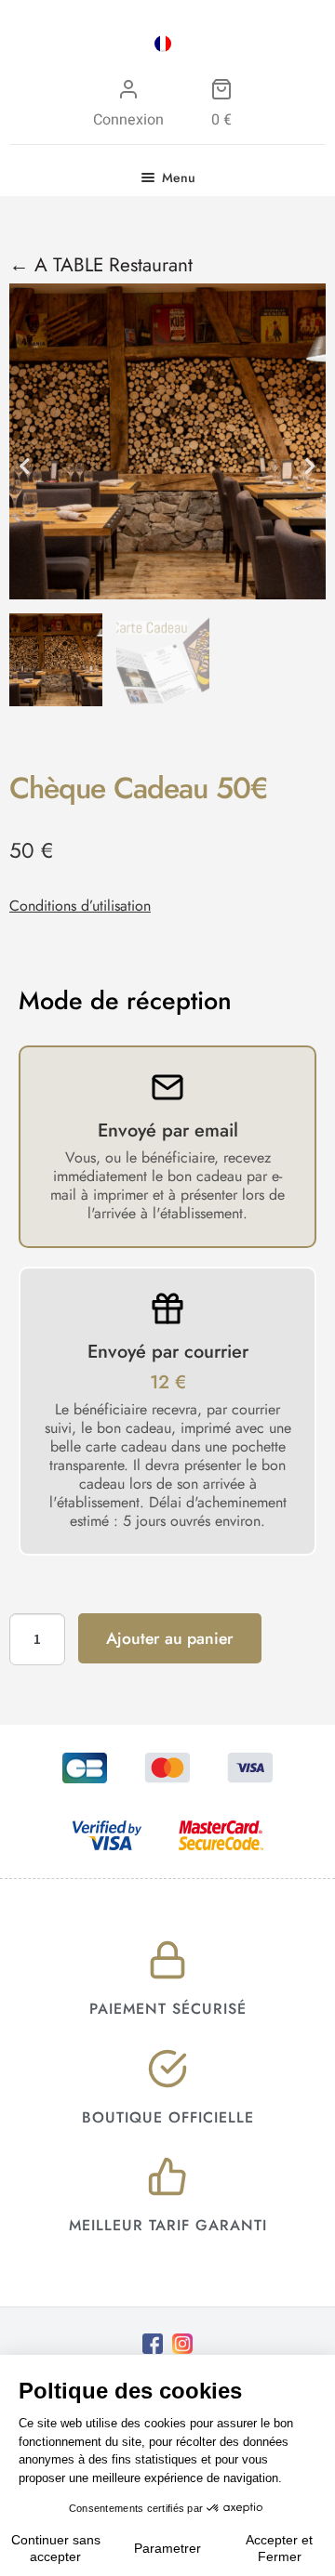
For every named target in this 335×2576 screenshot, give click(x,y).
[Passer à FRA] (163, 44)
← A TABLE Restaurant (101, 265)
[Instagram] (182, 2344)
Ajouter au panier (170, 1638)
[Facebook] (153, 2344)
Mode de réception (125, 1001)
